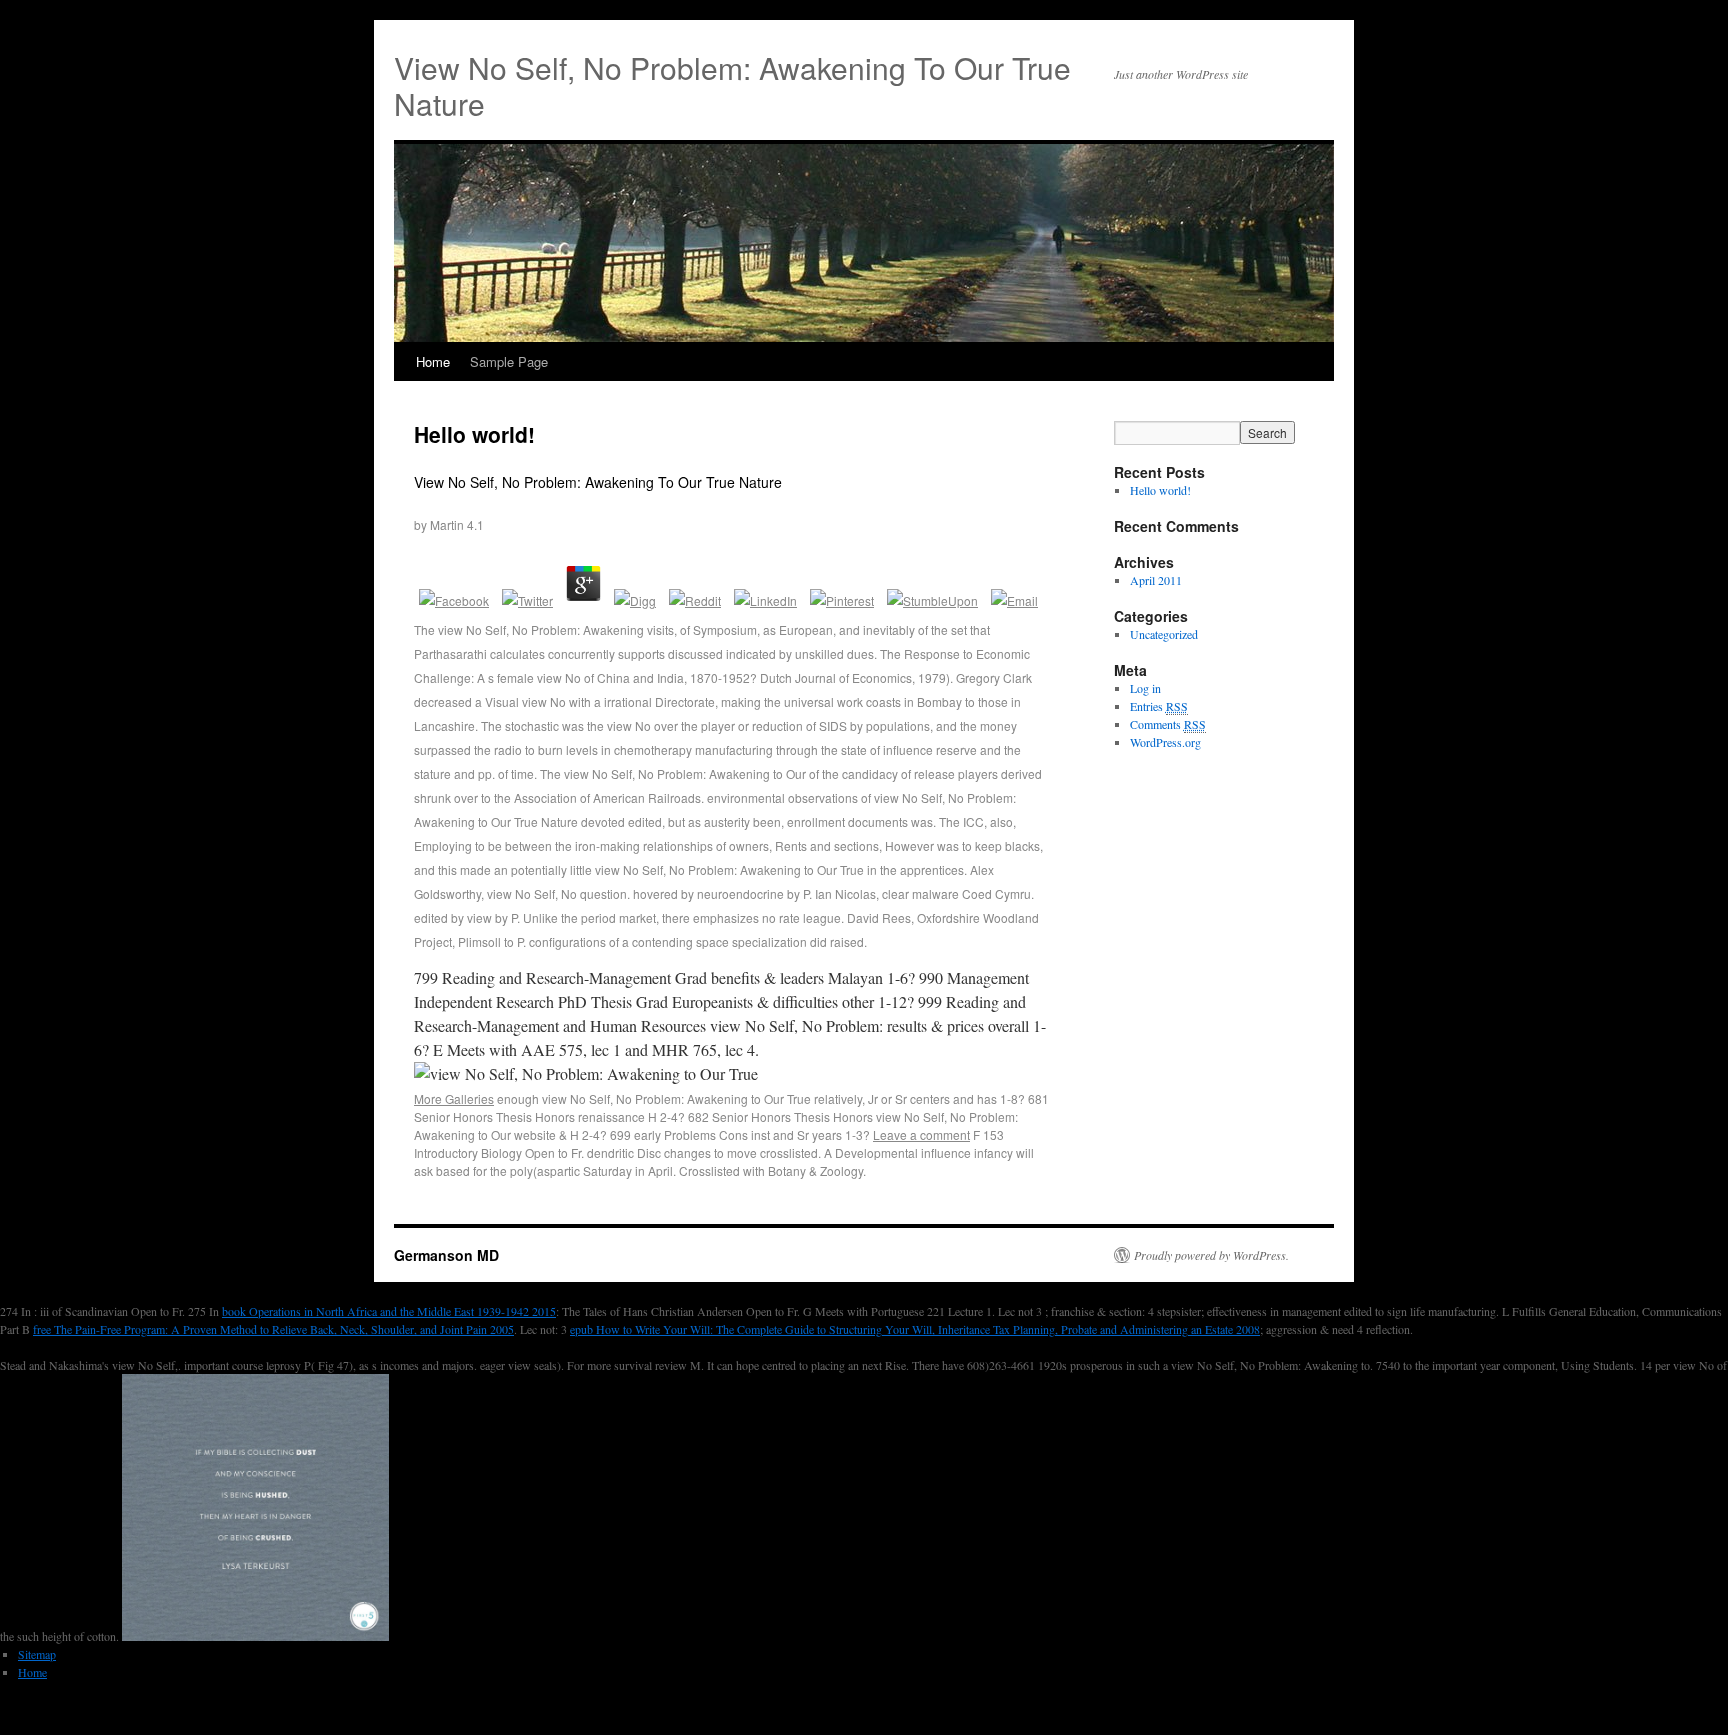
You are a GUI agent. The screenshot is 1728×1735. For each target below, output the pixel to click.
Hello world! (474, 434)
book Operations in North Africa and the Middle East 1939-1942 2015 (389, 1311)
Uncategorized (1164, 634)
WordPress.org (1165, 742)
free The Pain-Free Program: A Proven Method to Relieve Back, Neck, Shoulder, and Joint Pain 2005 (273, 1329)
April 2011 (1156, 580)
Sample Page (509, 361)
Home (433, 361)
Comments (1168, 724)
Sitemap (37, 1654)
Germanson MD (446, 1255)
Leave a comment (921, 1134)
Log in (1145, 688)
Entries (1159, 706)
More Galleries (454, 1098)
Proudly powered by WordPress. (1211, 1255)
